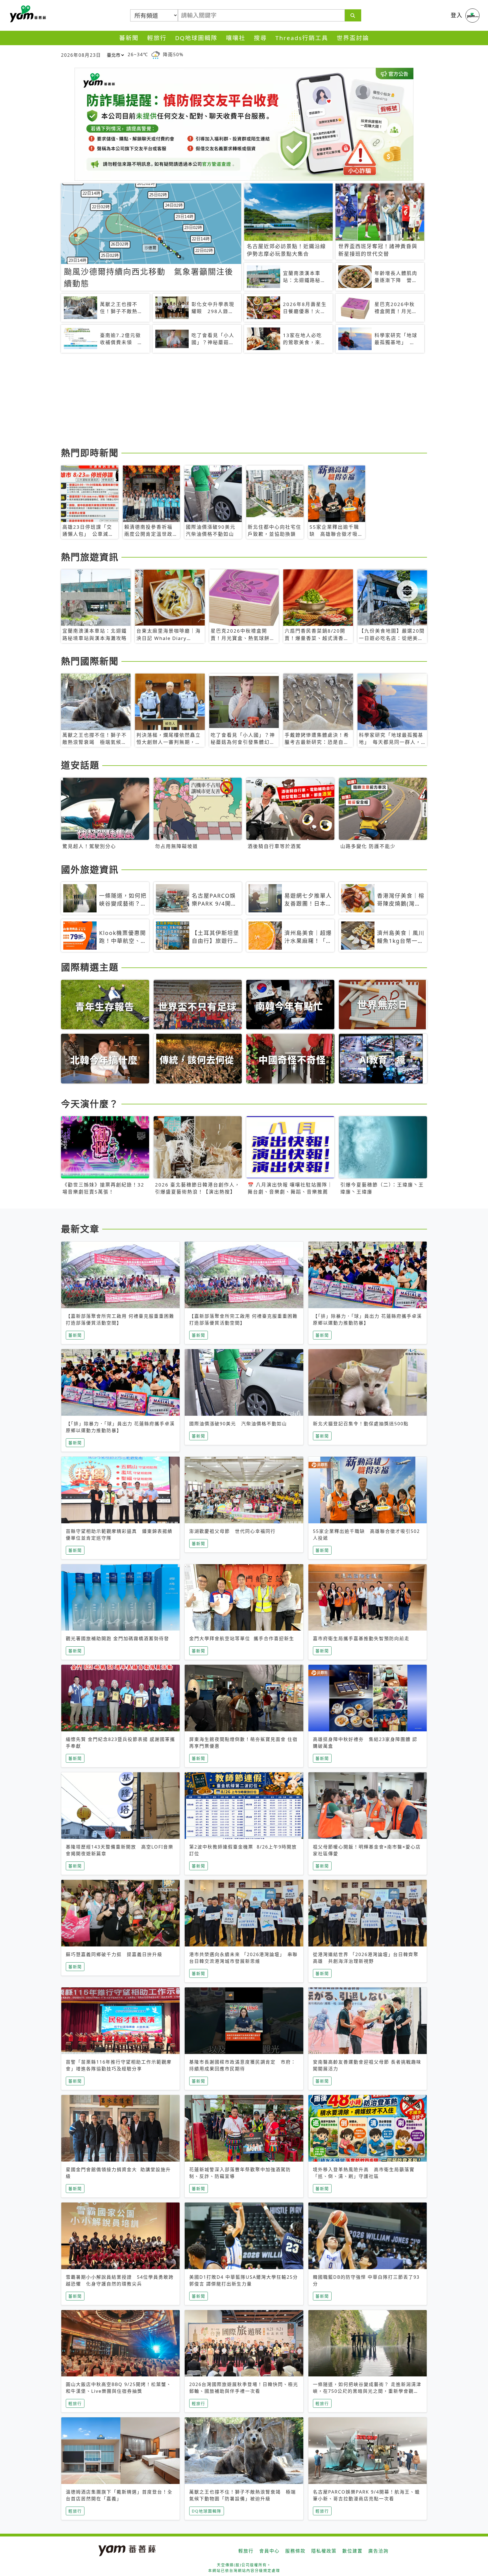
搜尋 (260, 38)
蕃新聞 (129, 38)
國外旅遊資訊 (90, 869)
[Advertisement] (230, 401)
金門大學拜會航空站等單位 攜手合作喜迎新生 (242, 1638)
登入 (457, 15)
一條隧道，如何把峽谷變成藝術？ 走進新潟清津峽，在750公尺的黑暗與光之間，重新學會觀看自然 (367, 2391)
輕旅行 (157, 38)
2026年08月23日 (81, 55)
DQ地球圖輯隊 (196, 38)
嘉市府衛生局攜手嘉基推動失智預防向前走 (361, 1638)
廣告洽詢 (378, 2551)
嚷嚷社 (236, 38)
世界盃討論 (353, 38)
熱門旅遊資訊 (90, 557)
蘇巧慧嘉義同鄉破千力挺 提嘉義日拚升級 (114, 1954)
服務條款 (295, 2551)
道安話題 (80, 765)
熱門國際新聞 (90, 661)
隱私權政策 (324, 2551)
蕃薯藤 (27, 14)
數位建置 (352, 2551)
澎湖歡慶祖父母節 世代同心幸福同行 (232, 1531)
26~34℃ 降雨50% (156, 54)
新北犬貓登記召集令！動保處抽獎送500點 (361, 1424)
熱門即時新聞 (90, 453)
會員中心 (269, 2551)
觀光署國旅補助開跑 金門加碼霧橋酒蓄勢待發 (117, 1638)
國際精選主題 (90, 967)
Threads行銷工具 (302, 38)
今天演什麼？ (90, 1104)
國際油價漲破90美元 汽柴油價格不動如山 (238, 1424)
